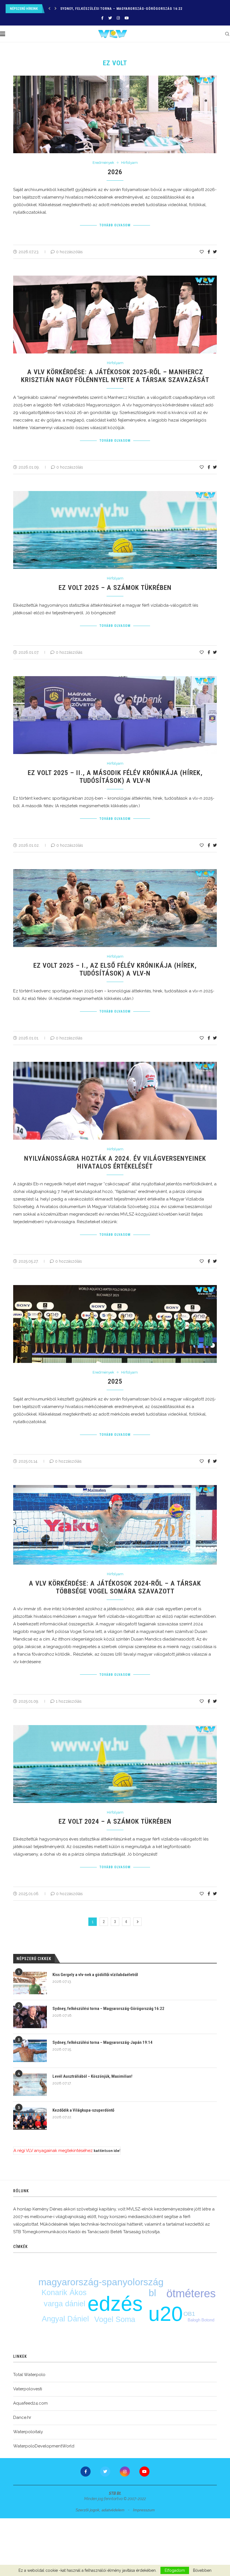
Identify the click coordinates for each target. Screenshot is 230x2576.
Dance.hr (22, 2417)
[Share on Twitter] (215, 252)
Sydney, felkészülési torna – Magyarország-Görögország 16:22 (108, 2009)
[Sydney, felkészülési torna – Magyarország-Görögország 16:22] (30, 2017)
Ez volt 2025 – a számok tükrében (115, 588)
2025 (115, 1381)
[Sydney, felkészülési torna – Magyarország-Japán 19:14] (30, 2051)
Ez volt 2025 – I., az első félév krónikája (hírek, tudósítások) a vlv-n (115, 969)
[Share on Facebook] (209, 252)
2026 (115, 172)
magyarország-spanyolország (101, 2282)
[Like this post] (202, 252)
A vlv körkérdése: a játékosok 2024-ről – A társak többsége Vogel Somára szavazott (115, 1587)
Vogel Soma (115, 2319)
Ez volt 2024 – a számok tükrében (115, 1821)
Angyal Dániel (65, 2319)
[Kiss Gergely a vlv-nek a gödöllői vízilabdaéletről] (30, 1983)
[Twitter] (110, 18)
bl (152, 2293)
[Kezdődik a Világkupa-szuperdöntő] (30, 2119)
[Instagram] (118, 18)
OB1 (189, 2314)
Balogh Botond (201, 2320)
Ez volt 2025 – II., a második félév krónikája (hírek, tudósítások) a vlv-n (115, 777)
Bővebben (202, 2570)
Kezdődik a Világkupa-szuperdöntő (83, 2110)
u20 (166, 2314)
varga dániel (65, 2304)
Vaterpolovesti (28, 2389)
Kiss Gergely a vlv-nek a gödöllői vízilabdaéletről (95, 1975)
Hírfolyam (129, 163)
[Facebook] (102, 18)
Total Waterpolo (29, 2375)
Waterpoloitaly (28, 2432)
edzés (115, 2304)
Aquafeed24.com (30, 2403)
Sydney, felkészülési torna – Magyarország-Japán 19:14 (114, 9)
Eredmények (103, 163)
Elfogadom (175, 2570)
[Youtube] (127, 18)
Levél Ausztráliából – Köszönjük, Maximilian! (92, 2076)
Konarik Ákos (64, 2293)
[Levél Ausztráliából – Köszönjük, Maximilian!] (30, 2085)
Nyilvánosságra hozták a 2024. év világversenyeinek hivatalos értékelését (115, 1162)
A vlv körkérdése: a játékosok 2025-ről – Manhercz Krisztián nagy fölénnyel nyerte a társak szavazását (115, 376)
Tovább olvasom (115, 225)
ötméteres (191, 2293)
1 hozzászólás (69, 1701)
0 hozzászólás (69, 252)
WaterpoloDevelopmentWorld (44, 2446)
